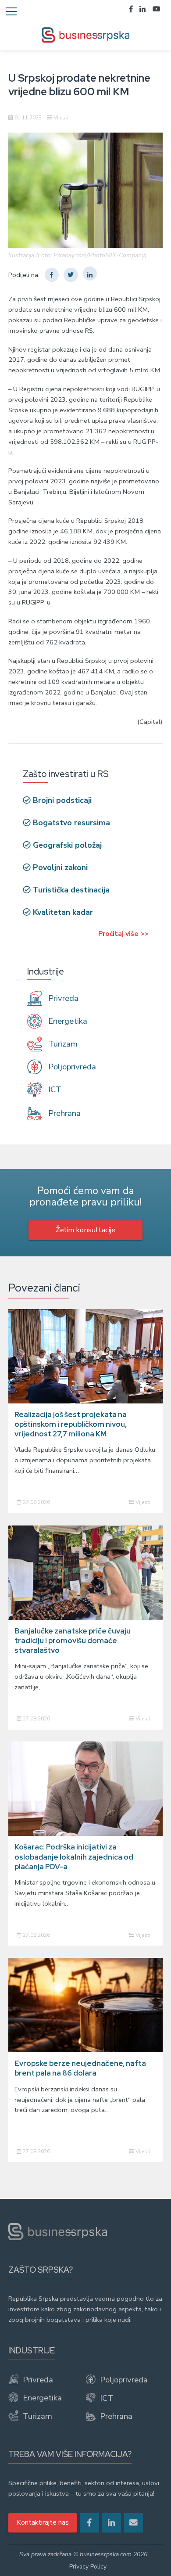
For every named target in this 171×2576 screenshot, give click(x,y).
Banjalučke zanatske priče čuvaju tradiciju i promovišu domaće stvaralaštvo (73, 1641)
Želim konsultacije (85, 1230)
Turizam (62, 1044)
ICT (54, 1090)
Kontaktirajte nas (43, 2522)
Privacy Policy (88, 2567)
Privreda (62, 998)
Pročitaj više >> (123, 934)
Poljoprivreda (71, 1067)
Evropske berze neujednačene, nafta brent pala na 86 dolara (80, 2068)
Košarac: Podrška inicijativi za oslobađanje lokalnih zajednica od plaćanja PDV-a (74, 1857)
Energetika (67, 1021)
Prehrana (63, 1113)
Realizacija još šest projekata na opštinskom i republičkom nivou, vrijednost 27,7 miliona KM (71, 1424)
